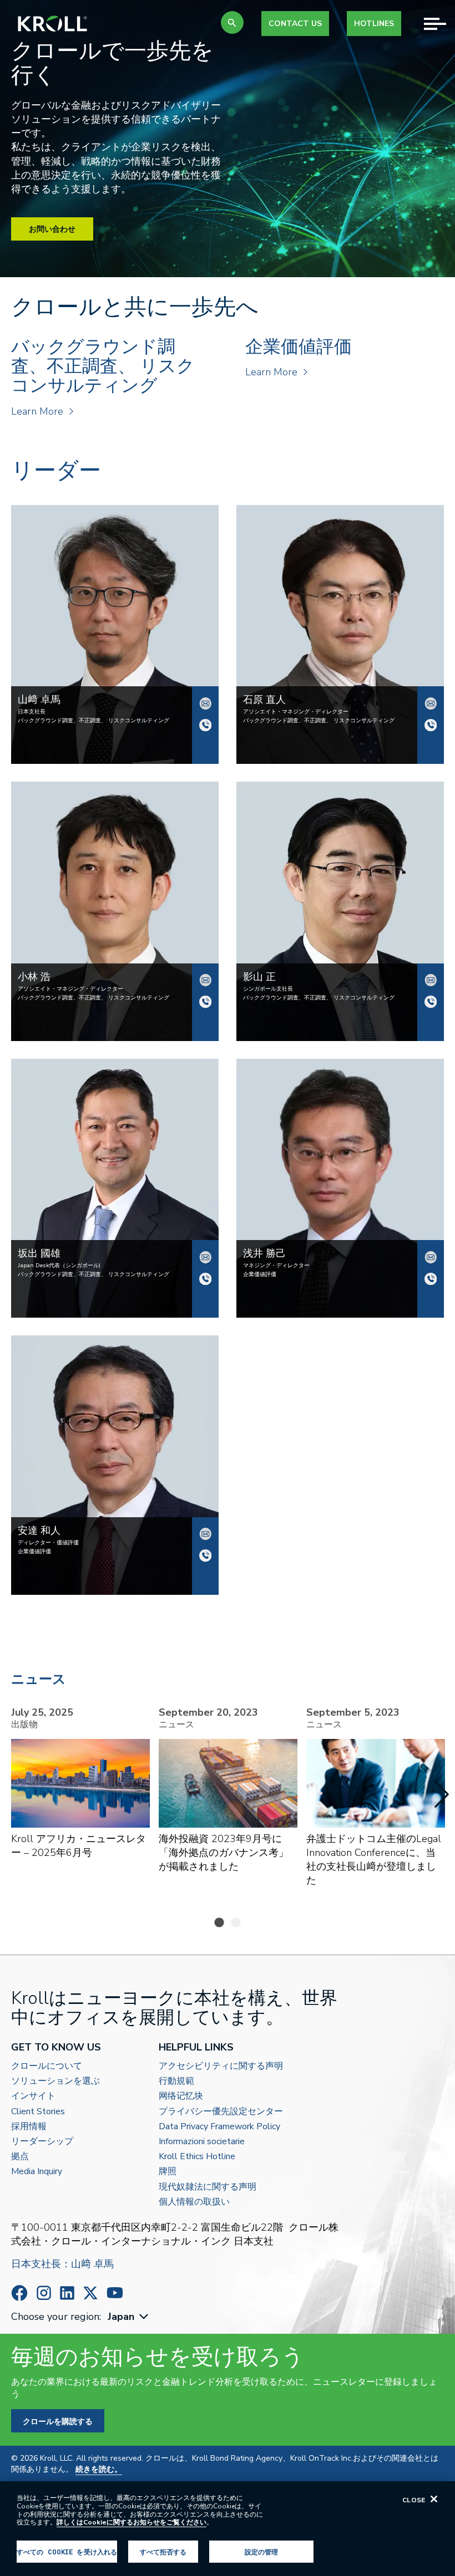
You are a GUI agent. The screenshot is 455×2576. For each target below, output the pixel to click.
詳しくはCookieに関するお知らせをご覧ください (132, 2522)
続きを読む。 (99, 2469)
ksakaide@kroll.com (205, 1257)
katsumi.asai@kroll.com (431, 1257)
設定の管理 (262, 2552)
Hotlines (374, 24)
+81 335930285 (431, 725)
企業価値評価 (260, 1274)
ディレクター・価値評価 (48, 1543)
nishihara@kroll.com (431, 703)
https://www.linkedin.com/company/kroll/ (67, 2293)
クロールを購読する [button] (58, 2421)
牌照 (168, 2172)
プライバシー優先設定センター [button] (221, 2112)
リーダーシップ (42, 2142)
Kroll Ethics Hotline (197, 2157)
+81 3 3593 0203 (205, 1555)
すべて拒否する (163, 2552)
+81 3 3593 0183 (431, 1279)
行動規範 (176, 2081)
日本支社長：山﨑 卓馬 (62, 2264)
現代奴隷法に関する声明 (208, 2187)
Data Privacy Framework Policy (219, 2127)
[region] (228, 2529)
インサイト (33, 2096)
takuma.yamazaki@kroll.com (205, 703)
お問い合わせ (52, 229)
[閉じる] (434, 2499)
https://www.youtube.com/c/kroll (115, 2293)
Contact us (295, 24)
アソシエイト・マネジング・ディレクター (296, 712)
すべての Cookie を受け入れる (67, 2552)
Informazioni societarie (202, 2142)
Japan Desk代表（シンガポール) (59, 1266)
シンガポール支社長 (268, 989)
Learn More (37, 411)
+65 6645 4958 (205, 1279)
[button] (232, 22)
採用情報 (29, 2127)
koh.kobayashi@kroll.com (205, 980)
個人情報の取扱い (194, 2202)
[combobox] (129, 2317)
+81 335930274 (205, 1002)
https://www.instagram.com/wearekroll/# (44, 2293)
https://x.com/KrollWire (90, 2293)
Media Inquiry (37, 2172)
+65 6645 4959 (431, 1002)
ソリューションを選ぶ (55, 2081)
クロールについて (47, 2066)
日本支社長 (32, 712)
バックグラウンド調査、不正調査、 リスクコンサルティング (93, 721)
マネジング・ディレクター (276, 1266)
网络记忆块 (181, 2096)
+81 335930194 (205, 725)
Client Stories (38, 2112)
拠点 (20, 2157)
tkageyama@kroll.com (431, 980)
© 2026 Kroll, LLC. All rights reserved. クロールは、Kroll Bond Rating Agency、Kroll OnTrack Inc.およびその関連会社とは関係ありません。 (225, 2464)
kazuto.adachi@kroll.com (205, 1534)
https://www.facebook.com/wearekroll (19, 2293)
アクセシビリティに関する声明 (221, 2066)
